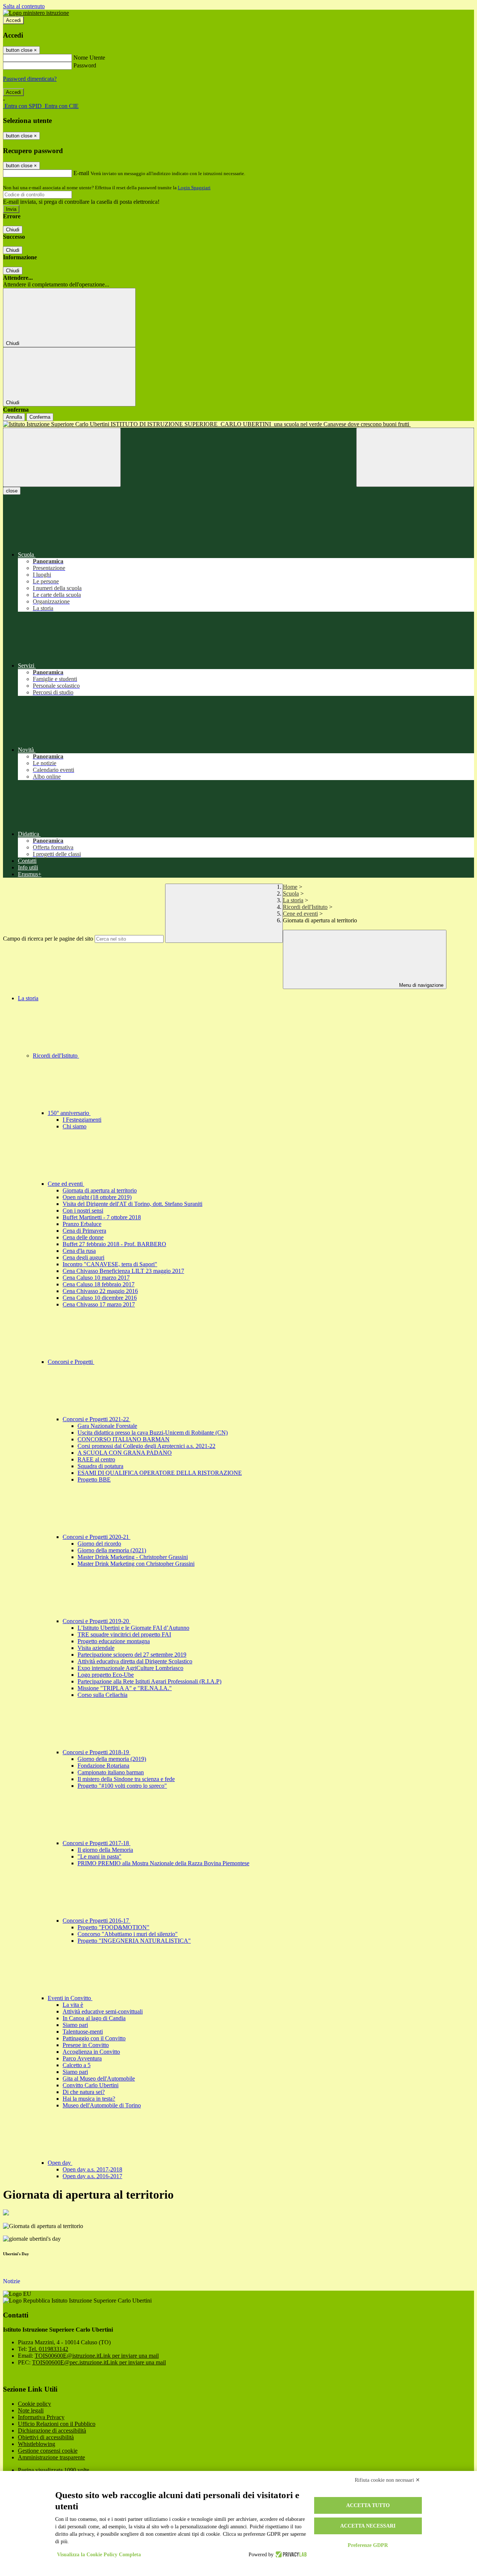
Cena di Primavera (84, 1231)
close (12, 491)
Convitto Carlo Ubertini (91, 2085)
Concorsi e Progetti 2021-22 (97, 1419)
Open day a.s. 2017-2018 (92, 2169)
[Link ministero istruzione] (36, 13)
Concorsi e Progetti (71, 1362)
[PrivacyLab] (290, 2555)
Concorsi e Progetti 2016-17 (97, 1921)
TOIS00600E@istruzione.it (97, 2356)
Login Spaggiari (194, 188)
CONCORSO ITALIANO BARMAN (124, 1439)
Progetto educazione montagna (114, 1641)
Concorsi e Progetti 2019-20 (97, 1621)
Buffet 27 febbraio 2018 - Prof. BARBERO (114, 1244)
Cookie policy (34, 2404)
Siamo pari (75, 2025)
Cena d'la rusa (79, 1251)
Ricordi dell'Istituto (305, 907)
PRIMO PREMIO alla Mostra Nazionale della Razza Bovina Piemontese (163, 1863)
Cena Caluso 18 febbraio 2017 (99, 1284)
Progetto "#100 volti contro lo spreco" (122, 1786)
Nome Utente (89, 58)
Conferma (40, 417)
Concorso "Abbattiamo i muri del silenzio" (128, 1934)
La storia (293, 900)
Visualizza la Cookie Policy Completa (99, 2555)
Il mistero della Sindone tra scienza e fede (126, 1779)
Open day (60, 2163)
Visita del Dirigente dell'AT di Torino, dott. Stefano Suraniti (132, 1204)
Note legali (31, 2410)
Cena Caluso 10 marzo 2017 (96, 1278)
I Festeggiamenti (82, 1120)
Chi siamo (75, 1126)
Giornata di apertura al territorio (100, 1190)
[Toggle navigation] (62, 457)
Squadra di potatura (100, 1466)
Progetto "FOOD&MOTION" (113, 1927)
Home (290, 887)
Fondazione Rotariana (103, 1766)
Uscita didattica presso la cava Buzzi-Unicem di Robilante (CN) (153, 1433)
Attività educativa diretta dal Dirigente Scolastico (135, 1661)
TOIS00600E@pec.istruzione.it (99, 2362)
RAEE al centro (96, 1459)
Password (85, 65)
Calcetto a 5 (77, 2065)
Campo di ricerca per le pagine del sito (48, 939)
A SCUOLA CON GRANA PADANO (125, 1453)
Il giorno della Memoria (105, 1850)
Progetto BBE (94, 1479)
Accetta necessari (368, 2526)
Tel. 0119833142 (48, 2349)
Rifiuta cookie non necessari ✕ (387, 2480)
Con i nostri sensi (83, 1211)
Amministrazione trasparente (51, 2457)
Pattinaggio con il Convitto (94, 2038)
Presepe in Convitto (86, 2045)
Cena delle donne (83, 1237)
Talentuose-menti (83, 2032)
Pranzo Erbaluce (82, 1224)
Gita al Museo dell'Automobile (99, 2078)
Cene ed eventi (300, 914)
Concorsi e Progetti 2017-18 (97, 1843)
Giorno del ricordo (99, 1544)
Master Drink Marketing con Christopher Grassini (136, 1564)
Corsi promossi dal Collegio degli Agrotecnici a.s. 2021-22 (146, 1446)
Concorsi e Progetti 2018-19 (97, 1752)
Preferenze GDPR (368, 2545)
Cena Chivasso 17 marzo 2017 (99, 1304)
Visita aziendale (96, 1648)
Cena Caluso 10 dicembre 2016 (100, 1298)
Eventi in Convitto (70, 1998)
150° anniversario (69, 1113)
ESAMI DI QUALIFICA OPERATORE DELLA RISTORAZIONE (160, 1473)
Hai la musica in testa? (89, 2099)
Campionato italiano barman (111, 1772)
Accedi (13, 20)
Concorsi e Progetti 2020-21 (97, 1537)
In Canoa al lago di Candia (94, 2018)
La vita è (73, 2005)
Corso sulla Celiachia (102, 1695)
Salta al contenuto (24, 6)
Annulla (14, 417)
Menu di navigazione (421, 985)
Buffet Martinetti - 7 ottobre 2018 (102, 1217)
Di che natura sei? (84, 2092)
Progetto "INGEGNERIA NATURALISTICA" (134, 1941)
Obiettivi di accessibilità (46, 2437)
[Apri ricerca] (415, 457)
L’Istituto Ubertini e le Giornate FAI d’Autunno (133, 1628)
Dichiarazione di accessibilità (52, 2431)
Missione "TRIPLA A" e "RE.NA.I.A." (125, 1688)
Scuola (291, 893)
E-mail (81, 173)
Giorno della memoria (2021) (112, 1550)
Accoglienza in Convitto (91, 2052)
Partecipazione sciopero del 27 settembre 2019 (132, 1655)
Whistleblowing (37, 2444)
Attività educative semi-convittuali (103, 2011)
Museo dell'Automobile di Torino (102, 2105)
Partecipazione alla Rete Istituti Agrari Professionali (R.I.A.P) (149, 1681)
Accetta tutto (368, 2505)
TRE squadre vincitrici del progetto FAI (124, 1634)
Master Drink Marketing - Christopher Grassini (133, 1557)
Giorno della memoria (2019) (112, 1759)
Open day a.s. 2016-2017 (92, 2176)
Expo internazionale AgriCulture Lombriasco (130, 1668)
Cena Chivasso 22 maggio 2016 (100, 1291)
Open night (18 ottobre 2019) (97, 1197)
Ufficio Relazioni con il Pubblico (57, 2424)
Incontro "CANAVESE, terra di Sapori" (110, 1264)
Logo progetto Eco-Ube (106, 1675)
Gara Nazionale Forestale (107, 1426)
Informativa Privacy (41, 2417)
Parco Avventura (82, 2058)
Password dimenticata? (30, 79)
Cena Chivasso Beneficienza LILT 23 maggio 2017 (123, 1271)
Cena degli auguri (83, 1257)
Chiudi (13, 230)
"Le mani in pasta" (99, 1856)
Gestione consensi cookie (48, 2451)
